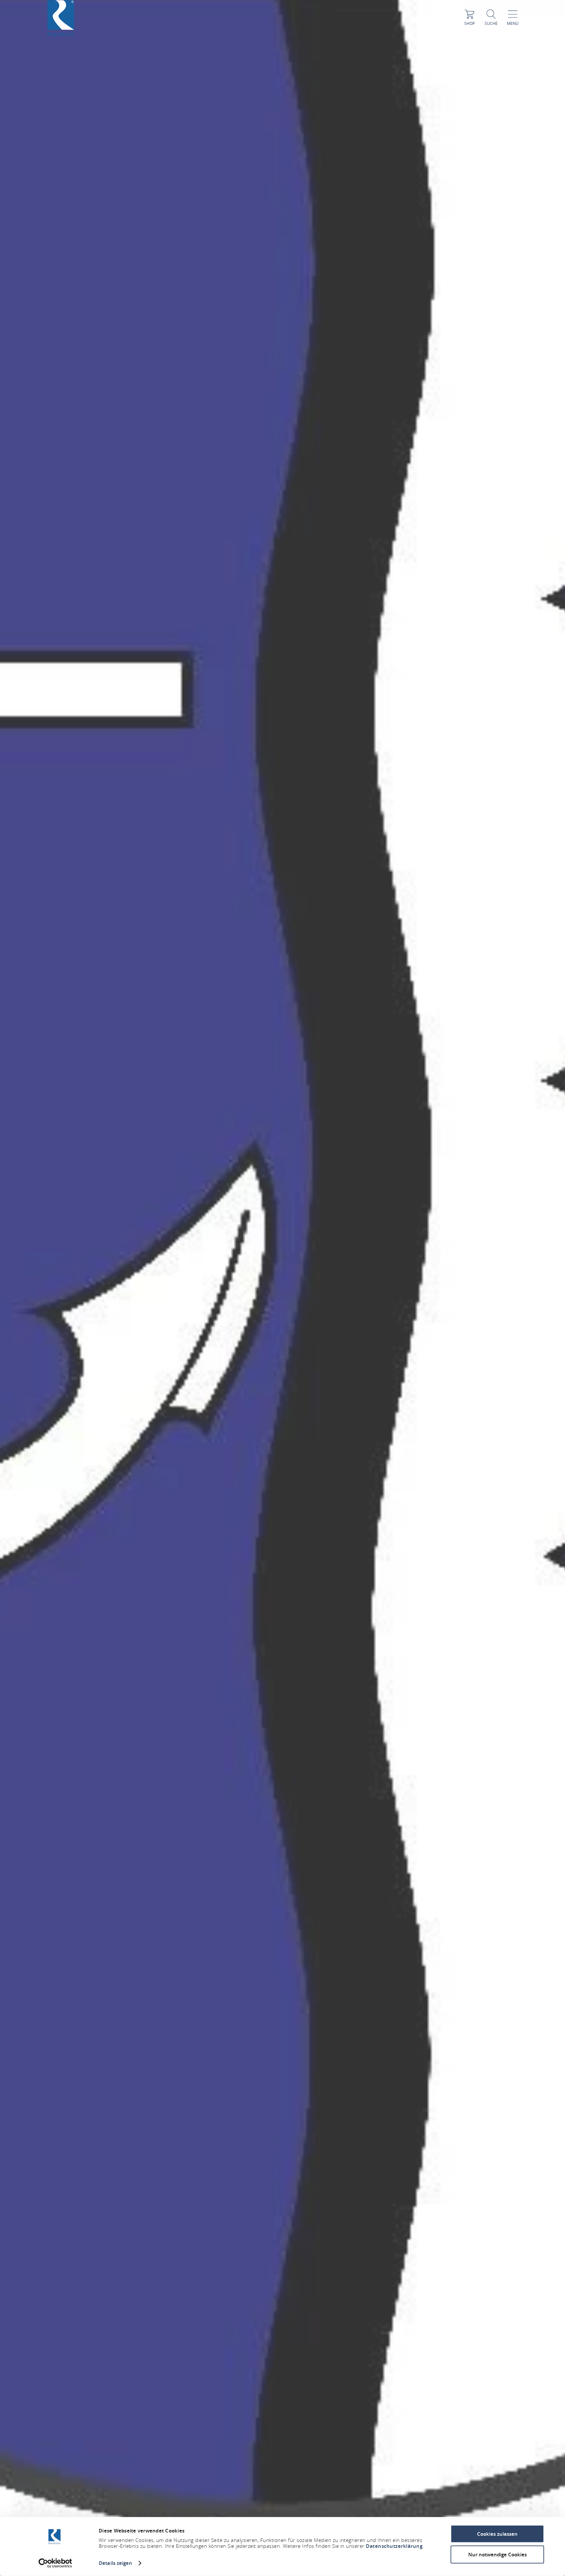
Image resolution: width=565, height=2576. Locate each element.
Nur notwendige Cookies (497, 2554)
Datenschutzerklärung (394, 2546)
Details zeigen (115, 2563)
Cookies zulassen (497, 2534)
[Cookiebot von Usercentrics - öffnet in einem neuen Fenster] (55, 2563)
